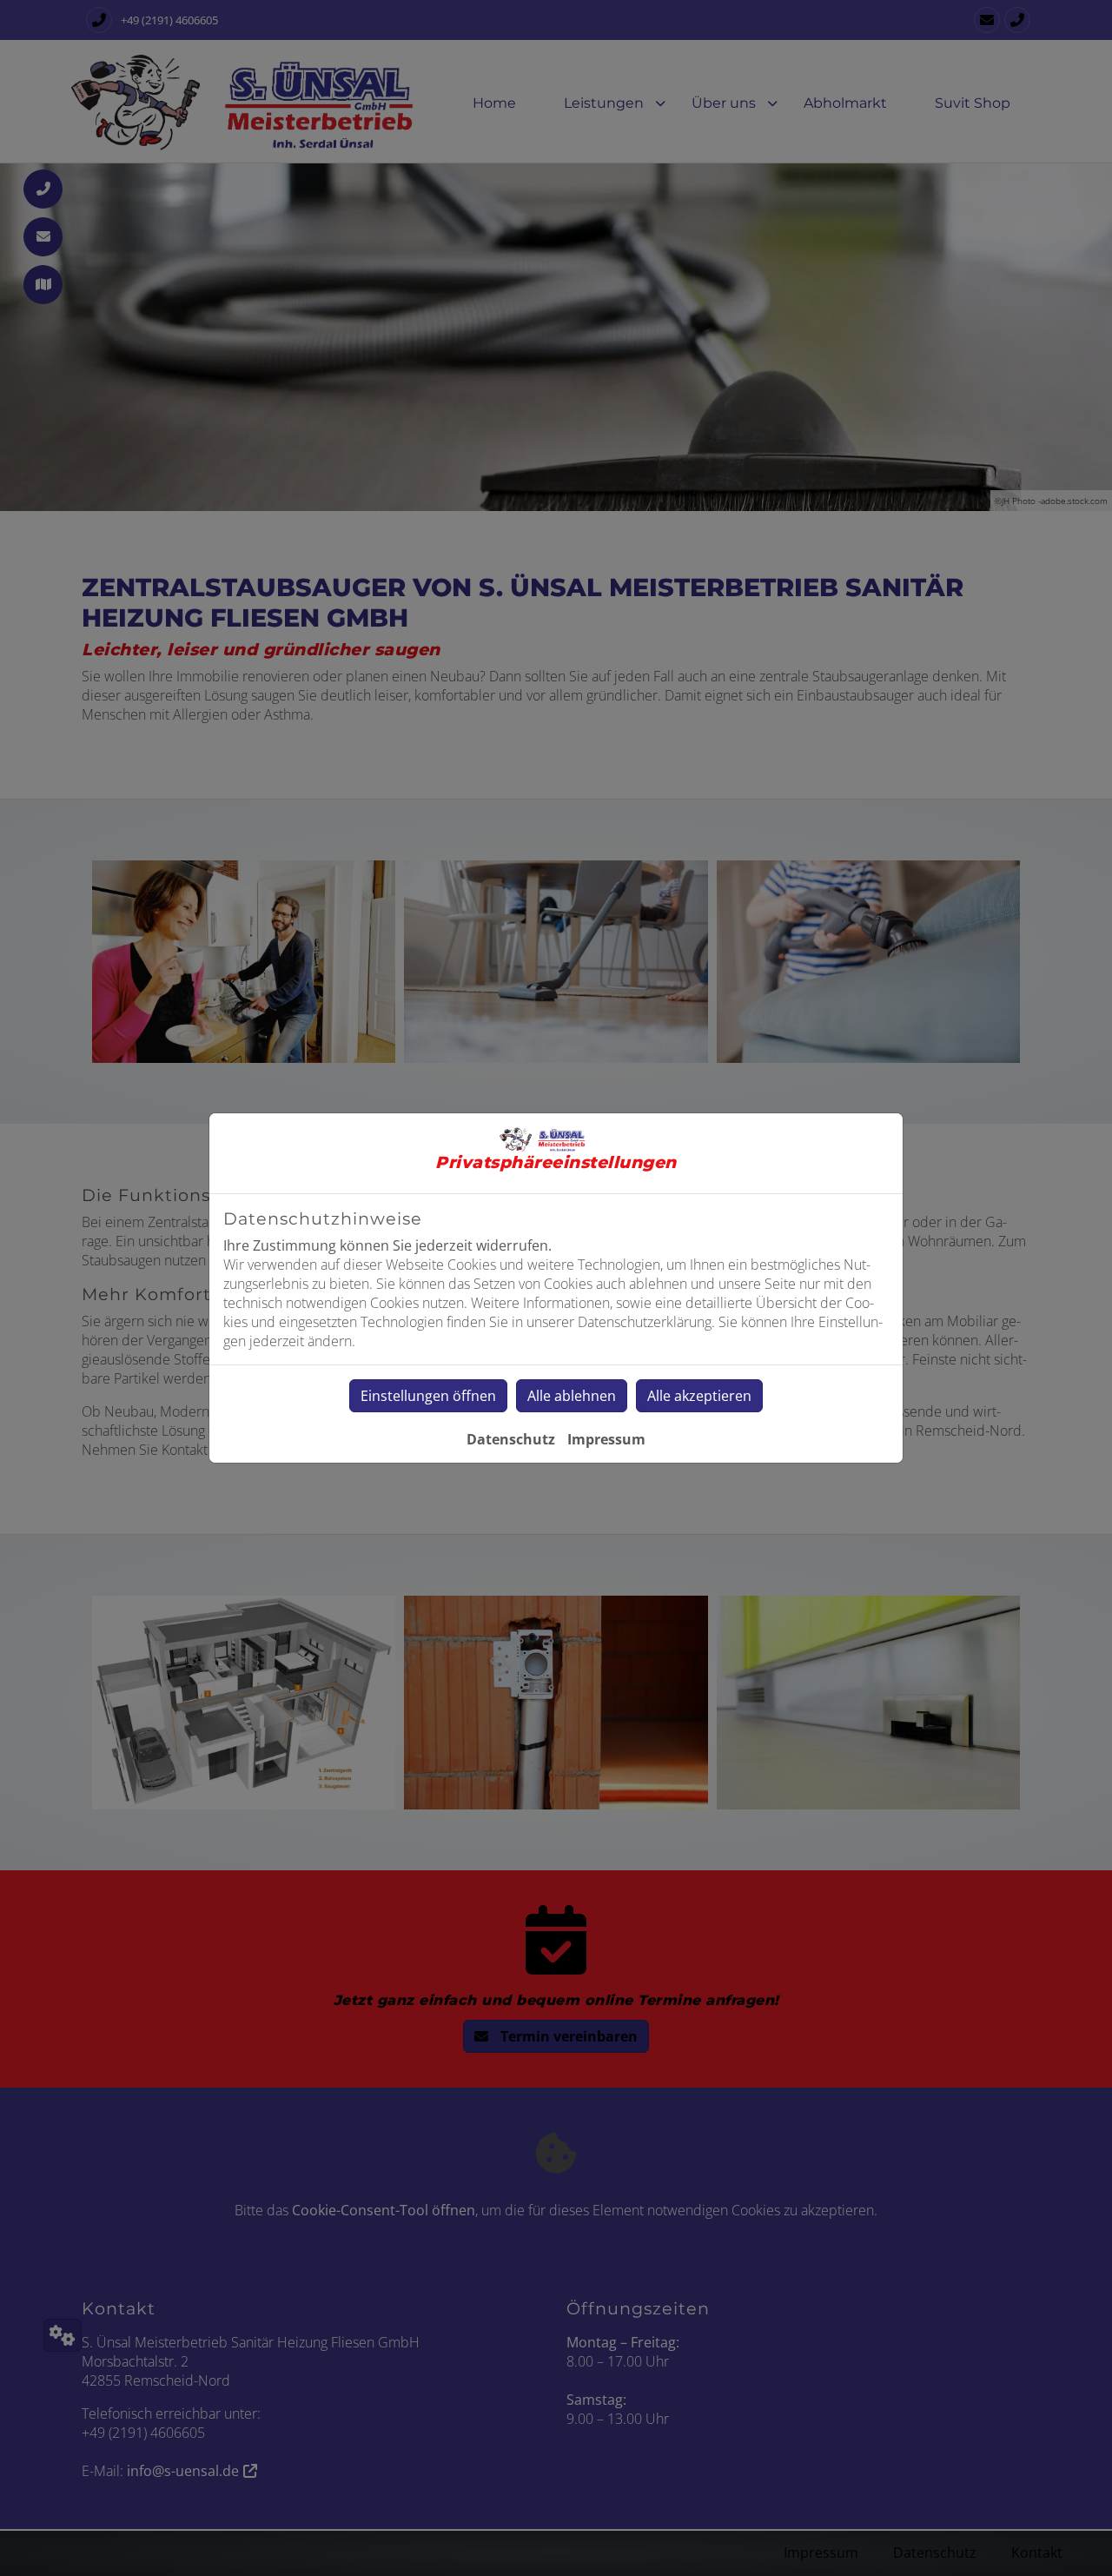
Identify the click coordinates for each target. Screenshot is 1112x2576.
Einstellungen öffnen (428, 1396)
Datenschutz (511, 1439)
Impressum (606, 1439)
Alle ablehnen (572, 1396)
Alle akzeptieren (699, 1396)
